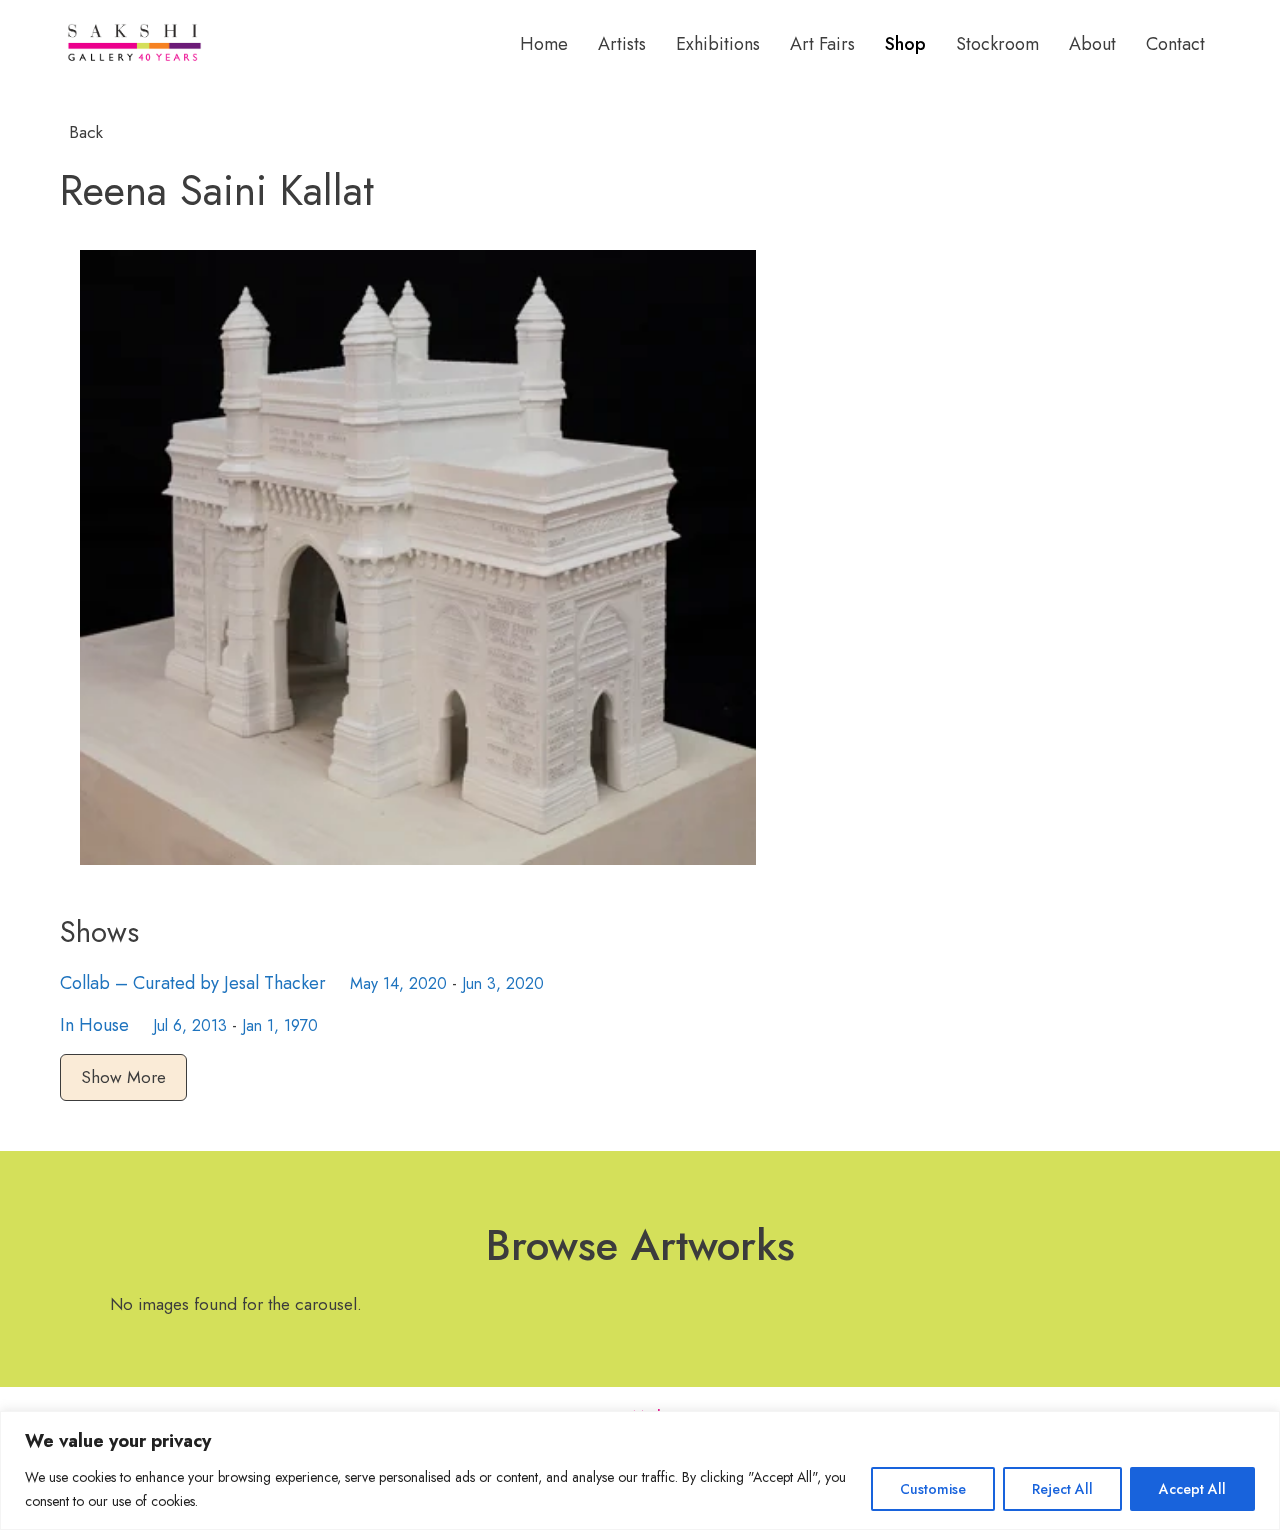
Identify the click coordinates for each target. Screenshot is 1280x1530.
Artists (622, 44)
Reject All (1062, 1489)
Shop (905, 44)
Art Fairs (822, 44)
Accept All (1192, 1489)
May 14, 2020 (398, 983)
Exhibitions (718, 44)
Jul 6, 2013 (190, 1025)
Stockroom (997, 44)
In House (94, 1025)
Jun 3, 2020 (503, 983)
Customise (933, 1489)
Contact (1175, 44)
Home (544, 44)
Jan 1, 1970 (280, 1025)
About (1092, 44)
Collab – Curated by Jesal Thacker (193, 983)
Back (83, 132)
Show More (123, 1077)
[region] (640, 1470)
